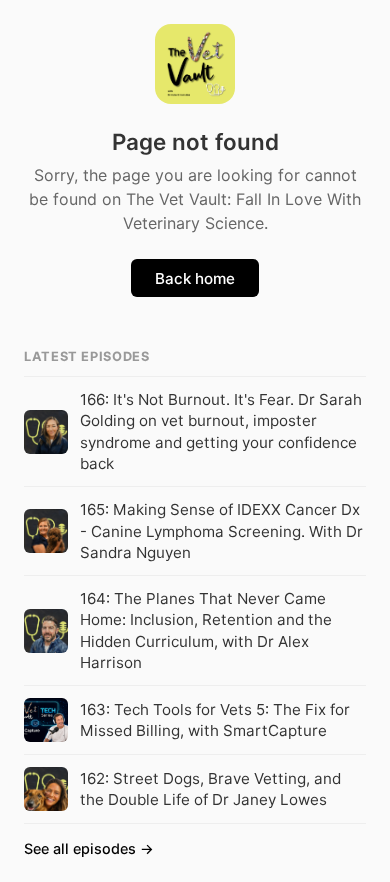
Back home (195, 278)
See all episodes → (89, 848)
